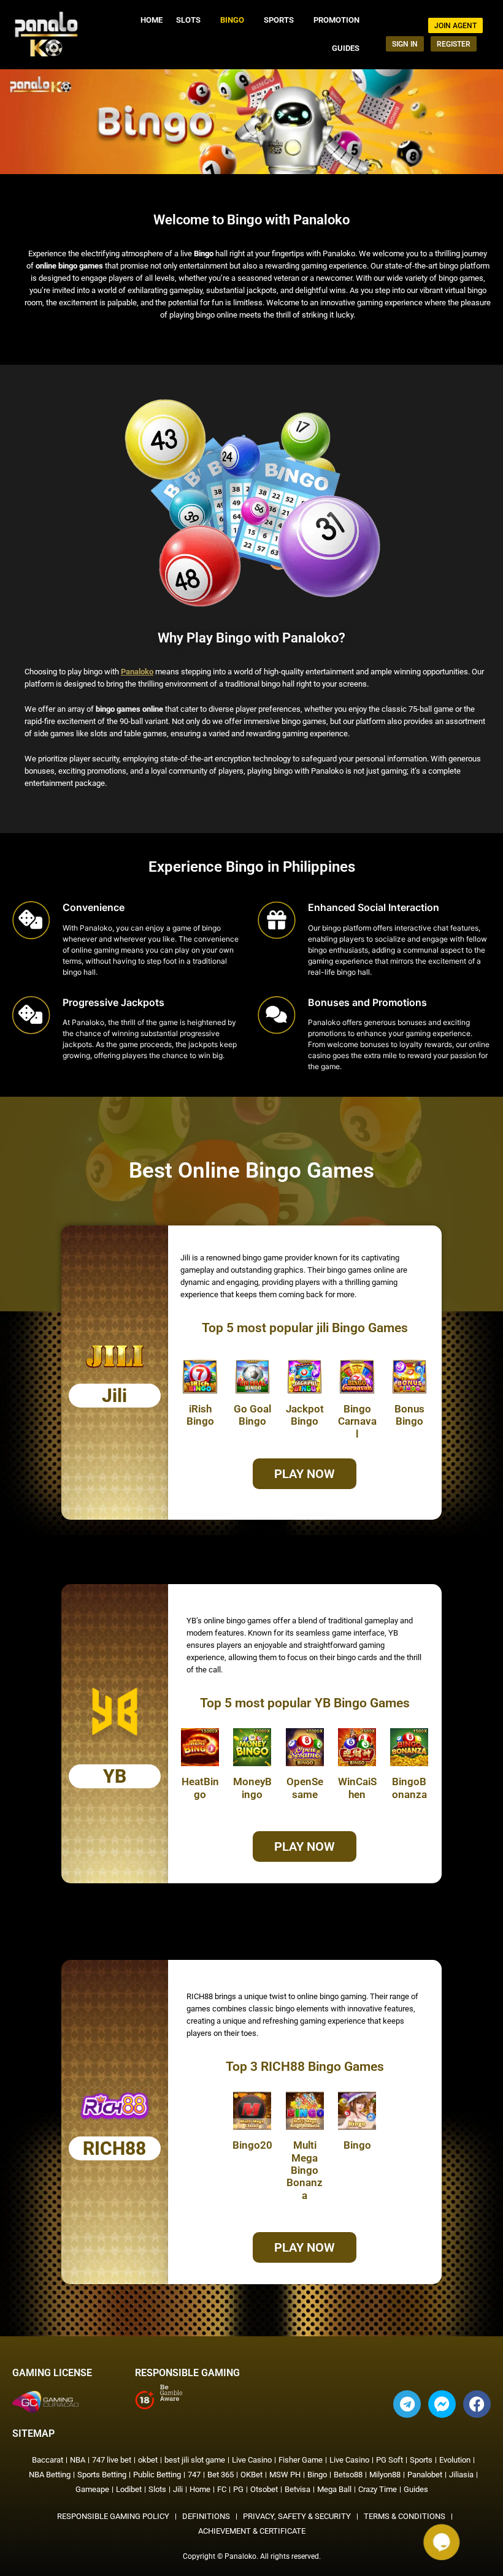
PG (238, 2489)
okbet (148, 2460)
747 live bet (112, 2460)
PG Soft (390, 2460)
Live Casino (252, 2460)
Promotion (336, 20)
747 (194, 2475)
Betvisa (298, 2489)
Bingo (232, 20)
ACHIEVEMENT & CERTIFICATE (252, 2531)
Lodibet (129, 2489)
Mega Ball (334, 2489)
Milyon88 (385, 2475)
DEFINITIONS (206, 2516)
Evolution (455, 2460)
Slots (188, 20)
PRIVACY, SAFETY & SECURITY (297, 2516)
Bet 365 (221, 2475)
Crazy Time (378, 2489)
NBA (78, 2460)
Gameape (92, 2489)
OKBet (251, 2475)
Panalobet (425, 2475)
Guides (346, 48)
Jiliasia (461, 2475)
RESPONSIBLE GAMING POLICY (113, 2516)
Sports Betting (102, 2475)
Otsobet (264, 2489)
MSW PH (285, 2475)
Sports (279, 20)
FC (222, 2489)
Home (152, 20)
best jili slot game (195, 2460)
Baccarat (48, 2460)
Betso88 (348, 2475)
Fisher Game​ (301, 2460)
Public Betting (157, 2475)
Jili (178, 2489)
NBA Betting (50, 2475)
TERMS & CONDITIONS (405, 2516)
